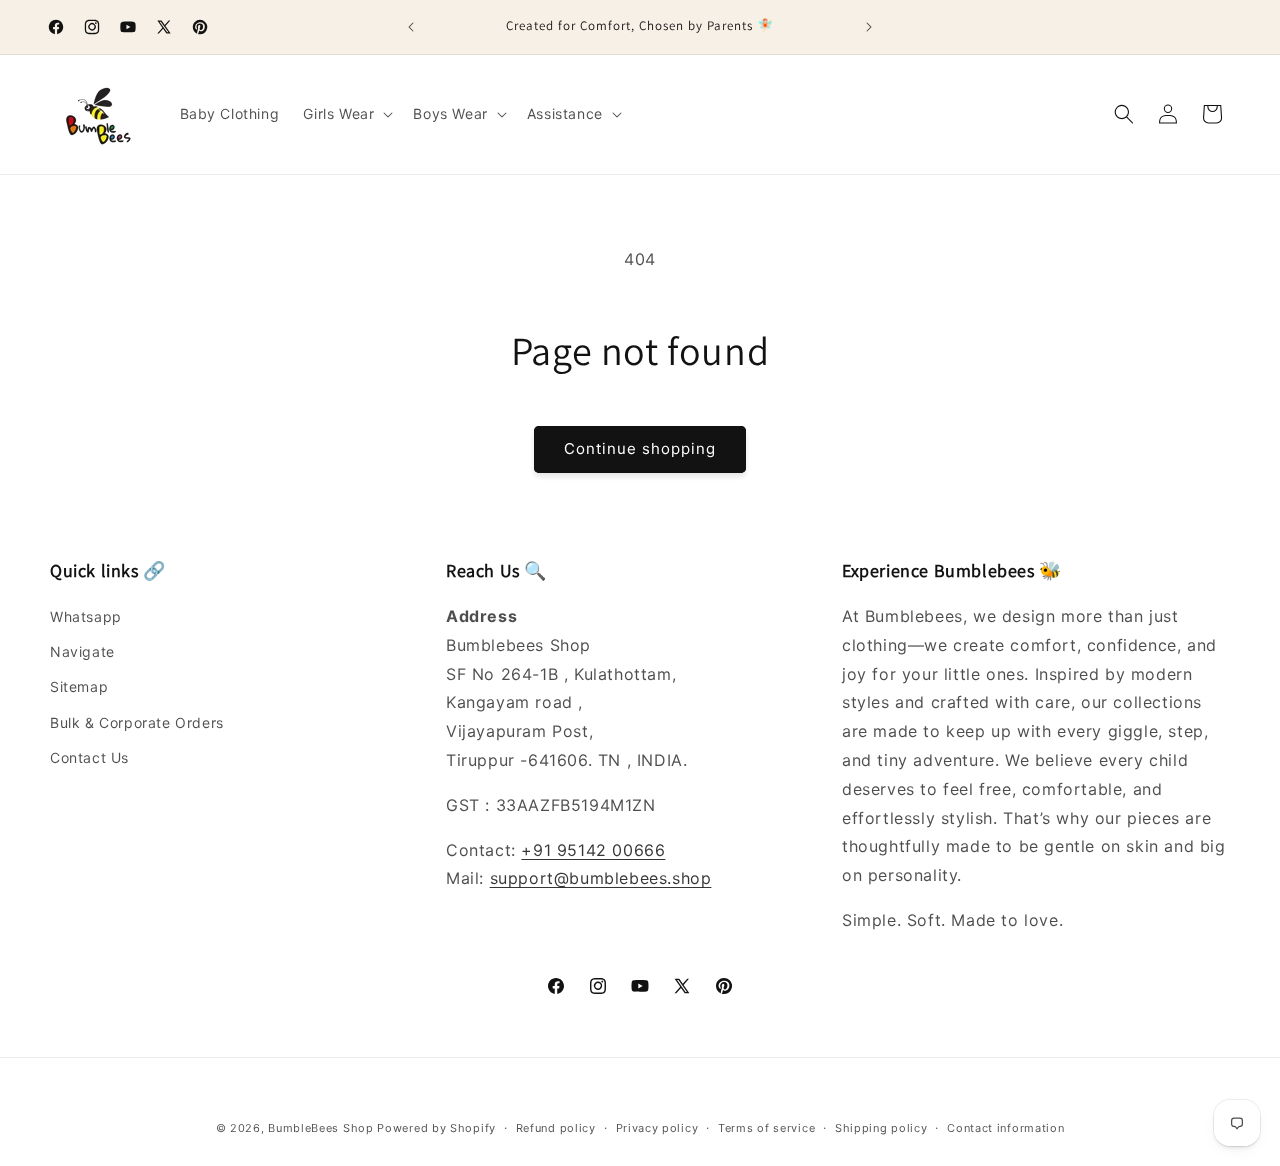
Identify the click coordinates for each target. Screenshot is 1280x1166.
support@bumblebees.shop (601, 878)
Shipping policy (881, 1128)
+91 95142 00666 (593, 850)
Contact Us (89, 757)
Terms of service (766, 1128)
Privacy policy (657, 1128)
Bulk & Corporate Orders (137, 722)
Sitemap (79, 686)
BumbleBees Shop (321, 1128)
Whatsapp (86, 616)
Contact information (1005, 1128)
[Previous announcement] (411, 27)
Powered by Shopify (436, 1128)
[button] (346, 114)
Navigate (82, 651)
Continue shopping (640, 448)
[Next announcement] (869, 27)
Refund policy (556, 1128)
